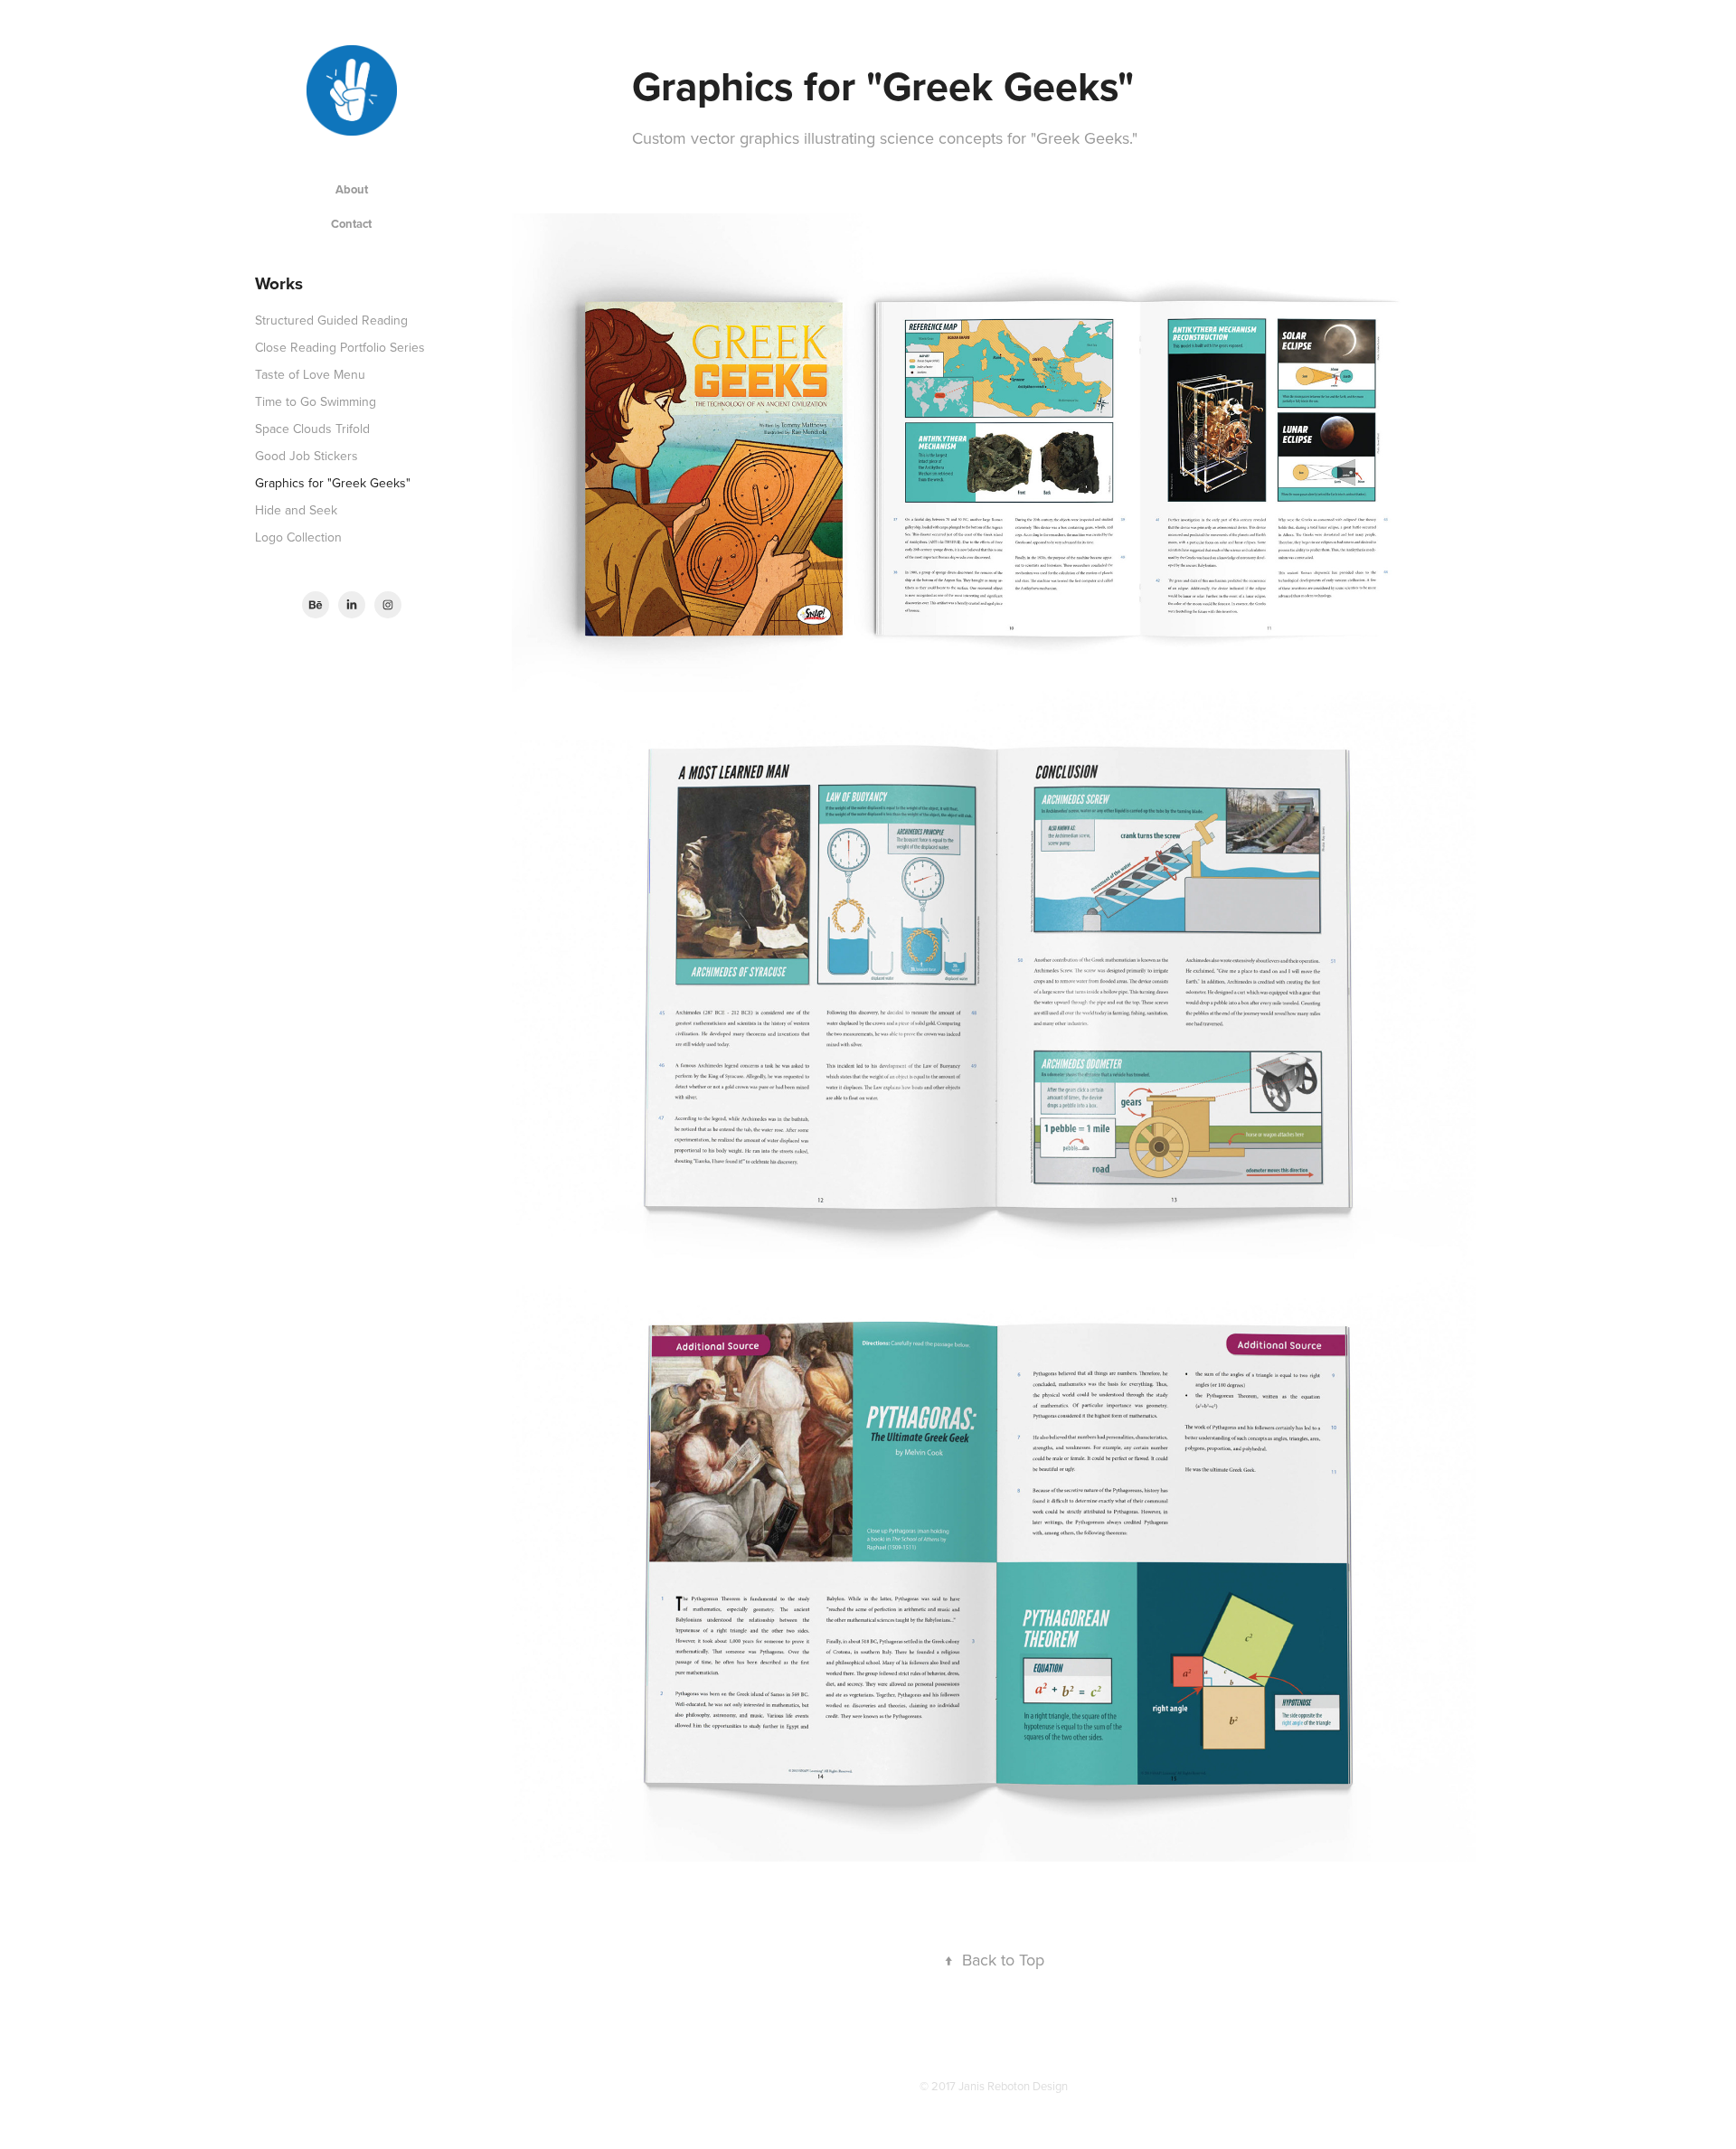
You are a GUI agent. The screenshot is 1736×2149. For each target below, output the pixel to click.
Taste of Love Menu (310, 374)
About (352, 189)
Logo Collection (298, 537)
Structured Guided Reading (331, 320)
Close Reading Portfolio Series (340, 347)
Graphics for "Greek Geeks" (333, 483)
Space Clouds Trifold (312, 429)
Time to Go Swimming (316, 401)
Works (279, 283)
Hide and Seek (296, 510)
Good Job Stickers (307, 456)
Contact (351, 224)
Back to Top (994, 1960)
